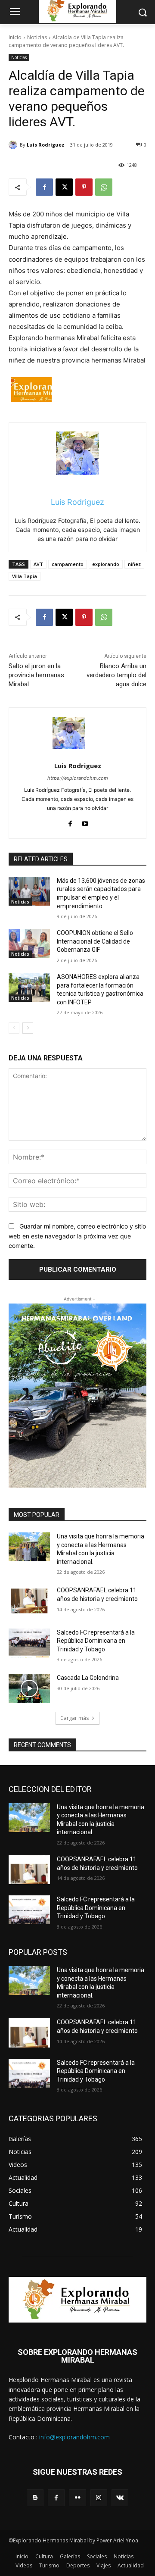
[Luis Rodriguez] (14, 145)
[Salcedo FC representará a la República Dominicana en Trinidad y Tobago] (29, 1643)
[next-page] (28, 1028)
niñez (134, 564)
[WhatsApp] (104, 187)
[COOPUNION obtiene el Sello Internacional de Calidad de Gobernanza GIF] (29, 943)
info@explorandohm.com (74, 2437)
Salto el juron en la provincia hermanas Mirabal (36, 675)
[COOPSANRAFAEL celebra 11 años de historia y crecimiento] (29, 1601)
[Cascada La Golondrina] (29, 1688)
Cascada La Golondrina (88, 1678)
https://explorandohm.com (78, 778)
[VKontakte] (120, 2498)
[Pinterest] (84, 187)
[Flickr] (77, 2498)
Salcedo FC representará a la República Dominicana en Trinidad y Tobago (96, 1641)
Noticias (37, 37)
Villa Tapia (25, 576)
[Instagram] (99, 2498)
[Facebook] (44, 187)
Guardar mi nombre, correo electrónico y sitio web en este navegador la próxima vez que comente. (77, 1236)
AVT (38, 564)
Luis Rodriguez (46, 145)
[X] (64, 187)
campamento (68, 564)
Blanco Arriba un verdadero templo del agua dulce (116, 675)
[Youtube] (85, 822)
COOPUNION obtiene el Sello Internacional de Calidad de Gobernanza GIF (95, 941)
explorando (106, 564)
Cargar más (74, 1718)
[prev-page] (14, 1028)
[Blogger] (35, 2498)
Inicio (15, 37)
